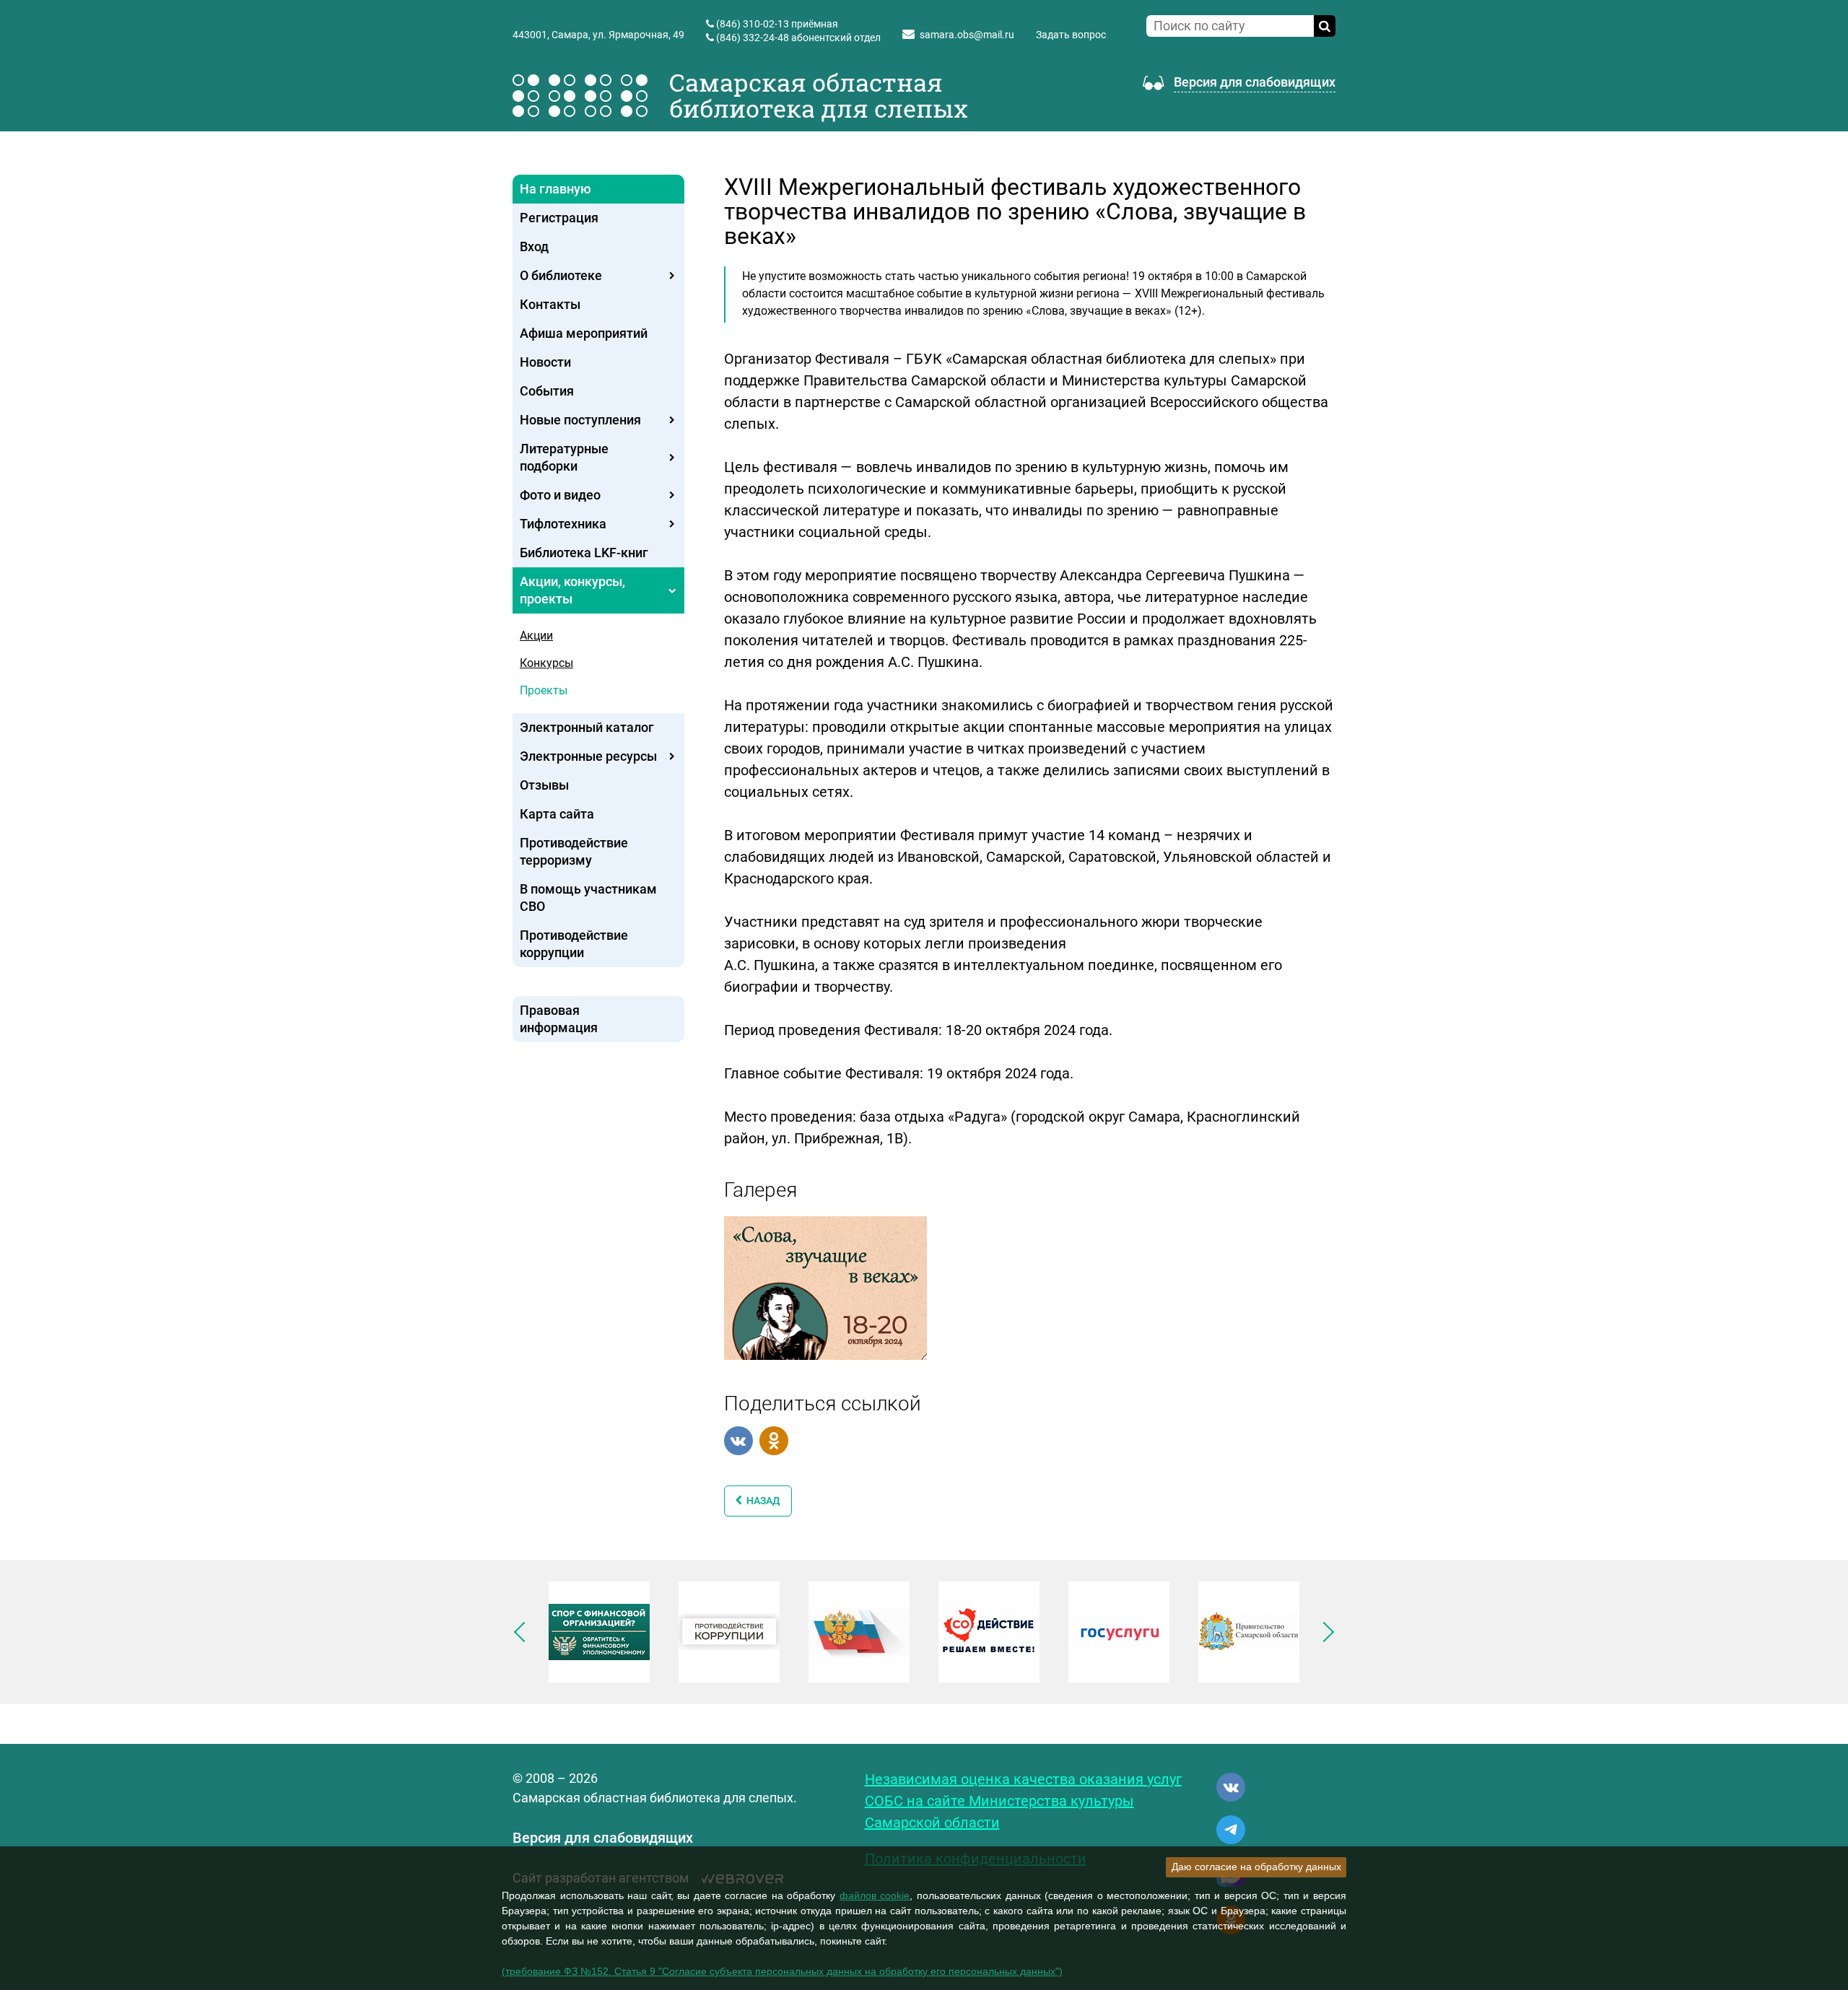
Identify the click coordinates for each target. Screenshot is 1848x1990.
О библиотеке (561, 275)
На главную (555, 189)
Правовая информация (559, 1019)
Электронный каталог (587, 727)
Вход (534, 246)
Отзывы (544, 785)
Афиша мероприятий (584, 333)
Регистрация (559, 218)
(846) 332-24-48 (753, 38)
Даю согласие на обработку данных (1256, 1867)
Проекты (544, 690)
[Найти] (1325, 26)
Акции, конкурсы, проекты (572, 590)
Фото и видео (560, 495)
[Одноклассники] (774, 1441)
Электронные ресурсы (588, 756)
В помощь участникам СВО (588, 898)
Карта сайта (557, 814)
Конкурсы (546, 663)
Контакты (550, 304)
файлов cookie (875, 1895)
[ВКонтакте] (738, 1441)
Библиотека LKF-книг (584, 553)
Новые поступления (580, 420)
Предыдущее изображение (524, 1632)
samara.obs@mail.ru (967, 35)
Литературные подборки (564, 457)
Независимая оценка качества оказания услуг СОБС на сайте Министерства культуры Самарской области (1023, 1801)
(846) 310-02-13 (753, 24)
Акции (536, 636)
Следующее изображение (1324, 1632)
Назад (761, 1501)
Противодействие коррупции (574, 944)
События (547, 391)
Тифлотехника (563, 524)
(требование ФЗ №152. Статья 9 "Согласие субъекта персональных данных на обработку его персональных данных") (782, 1971)
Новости (545, 362)
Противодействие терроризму (574, 851)
